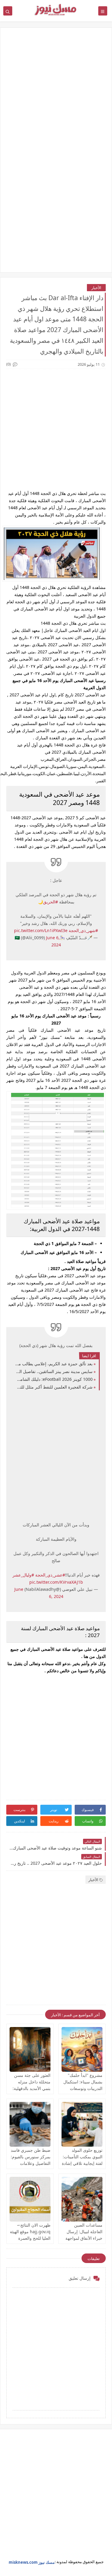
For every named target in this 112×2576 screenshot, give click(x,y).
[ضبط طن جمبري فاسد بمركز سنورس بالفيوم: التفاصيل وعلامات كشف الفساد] (30, 2124)
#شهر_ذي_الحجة (83, 930)
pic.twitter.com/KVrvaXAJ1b (56, 1582)
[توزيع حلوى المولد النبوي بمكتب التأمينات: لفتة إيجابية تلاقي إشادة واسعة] (82, 2124)
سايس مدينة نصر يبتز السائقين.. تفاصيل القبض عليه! (54, 1371)
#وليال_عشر (23, 1575)
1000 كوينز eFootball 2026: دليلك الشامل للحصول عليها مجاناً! (54, 1379)
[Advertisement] (56, 94)
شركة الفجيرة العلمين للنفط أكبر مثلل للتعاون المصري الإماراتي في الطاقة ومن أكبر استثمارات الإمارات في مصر (54, 1387)
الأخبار (96, 288)
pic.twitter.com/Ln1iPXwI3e (41, 930)
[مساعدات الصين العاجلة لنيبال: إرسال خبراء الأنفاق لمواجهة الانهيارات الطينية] (82, 2199)
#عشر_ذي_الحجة (50, 1575)
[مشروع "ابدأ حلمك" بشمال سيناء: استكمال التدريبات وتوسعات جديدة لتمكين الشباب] (82, 2049)
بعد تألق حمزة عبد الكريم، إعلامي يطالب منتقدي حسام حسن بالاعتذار (54, 1364)
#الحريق (50, 902)
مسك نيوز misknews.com (32, 2562)
